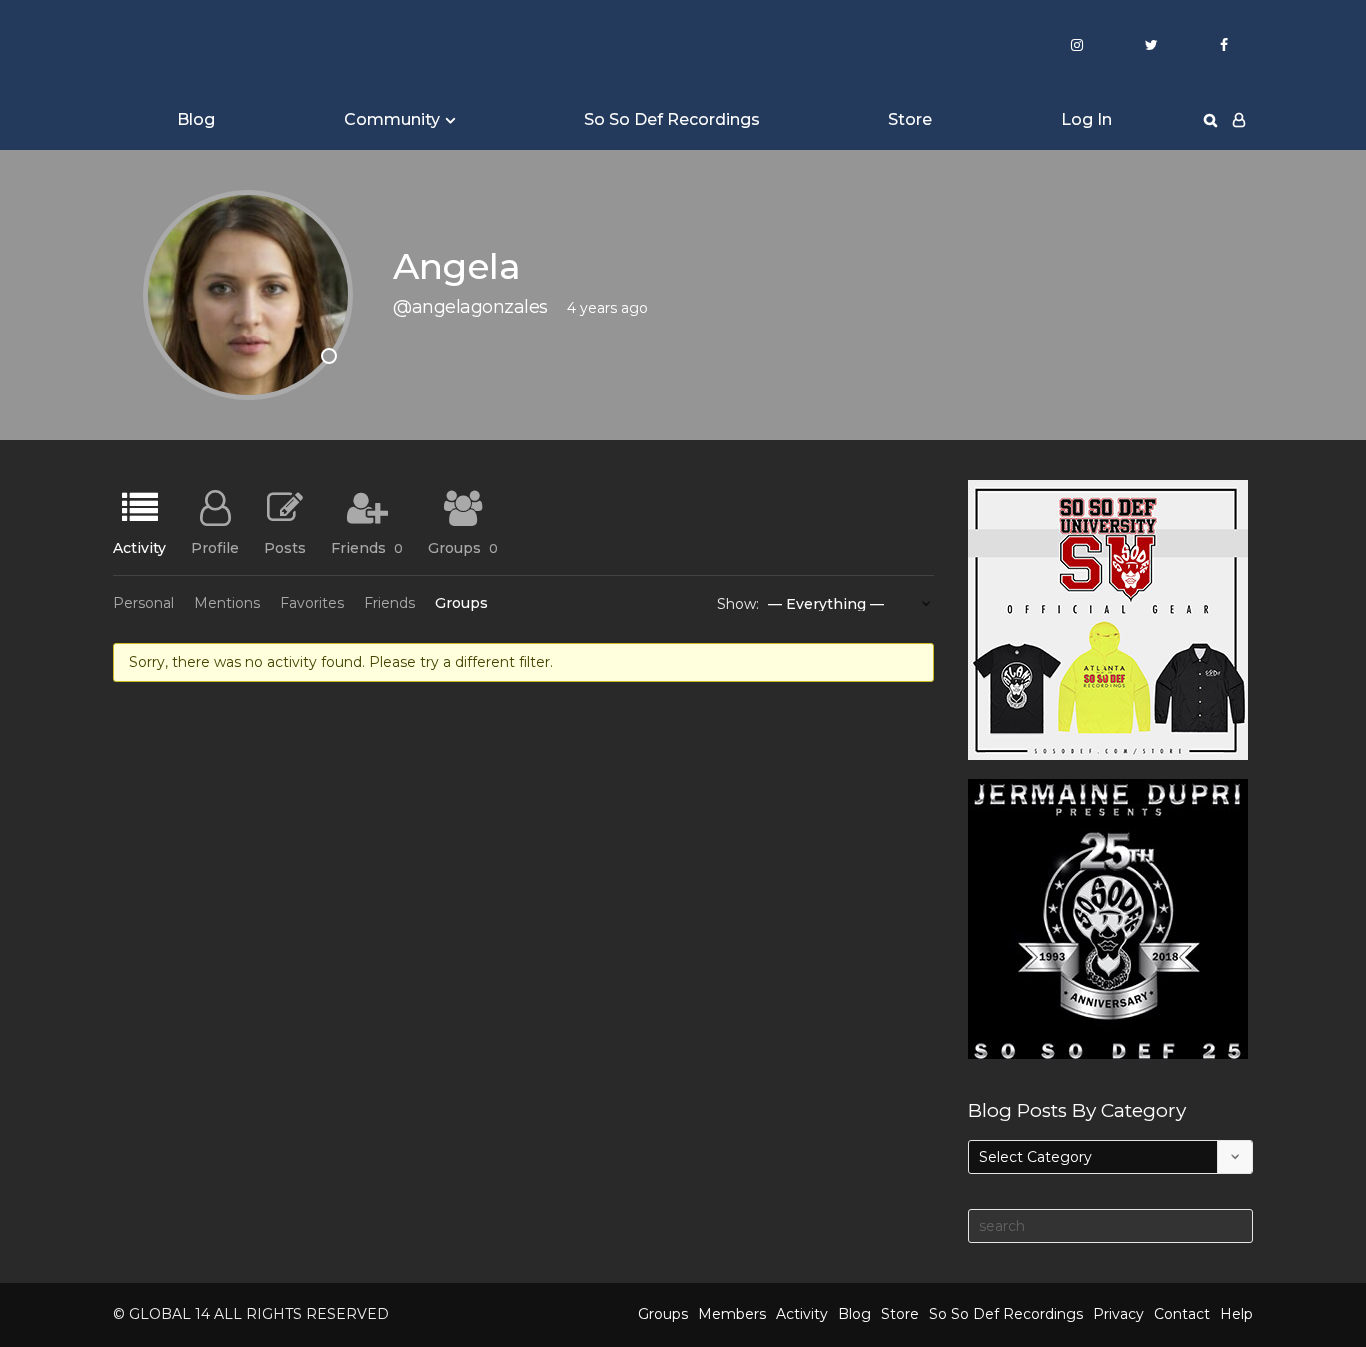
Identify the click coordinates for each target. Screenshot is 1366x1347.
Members (732, 1314)
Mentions (227, 603)
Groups (463, 547)
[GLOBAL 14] (213, 45)
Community (392, 119)
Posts (285, 547)
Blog (196, 119)
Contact (1182, 1314)
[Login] (1239, 120)
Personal (143, 603)
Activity (139, 547)
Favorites (312, 603)
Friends (367, 547)
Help (1236, 1314)
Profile (215, 547)
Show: (738, 604)
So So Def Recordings (672, 119)
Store (910, 119)
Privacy (1118, 1314)
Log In (1086, 119)
